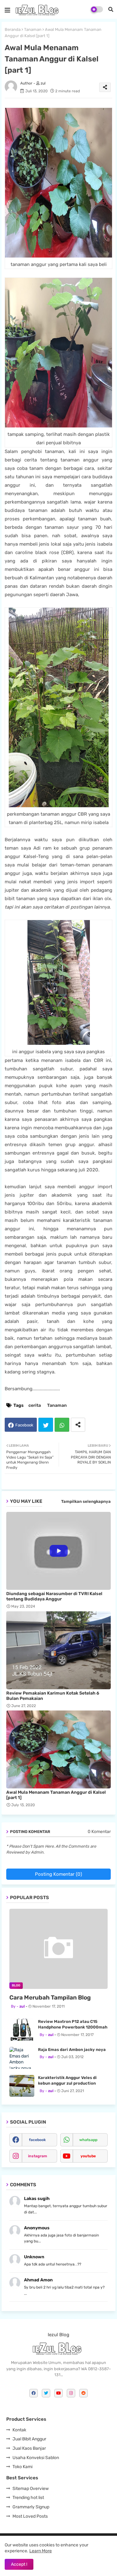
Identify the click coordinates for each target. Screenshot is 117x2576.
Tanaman (33, 29)
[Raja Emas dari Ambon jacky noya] (22, 2058)
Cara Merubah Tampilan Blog (50, 1997)
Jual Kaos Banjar (29, 2448)
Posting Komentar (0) (58, 1874)
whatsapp (88, 2140)
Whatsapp (62, 1425)
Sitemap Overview (31, 2489)
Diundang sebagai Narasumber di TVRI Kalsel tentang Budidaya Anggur (54, 1596)
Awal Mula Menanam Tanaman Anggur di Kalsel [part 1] (56, 1795)
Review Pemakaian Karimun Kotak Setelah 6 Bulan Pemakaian (53, 1696)
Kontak (19, 2430)
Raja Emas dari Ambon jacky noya (72, 2050)
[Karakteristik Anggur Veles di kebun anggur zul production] (22, 2086)
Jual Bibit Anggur (29, 2439)
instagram (38, 2156)
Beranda (13, 29)
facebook (37, 2140)
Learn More (41, 2551)
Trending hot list (28, 2498)
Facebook (24, 1425)
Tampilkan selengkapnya (86, 1501)
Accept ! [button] (19, 2564)
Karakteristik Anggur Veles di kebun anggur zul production (67, 2080)
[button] (111, 9)
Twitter (46, 1425)
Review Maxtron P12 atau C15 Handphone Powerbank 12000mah (73, 2024)
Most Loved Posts (30, 2516)
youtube (88, 2156)
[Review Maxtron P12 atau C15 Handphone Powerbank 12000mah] (22, 2030)
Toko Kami (22, 2467)
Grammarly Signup (31, 2507)
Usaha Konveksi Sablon (36, 2458)
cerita (35, 1405)
